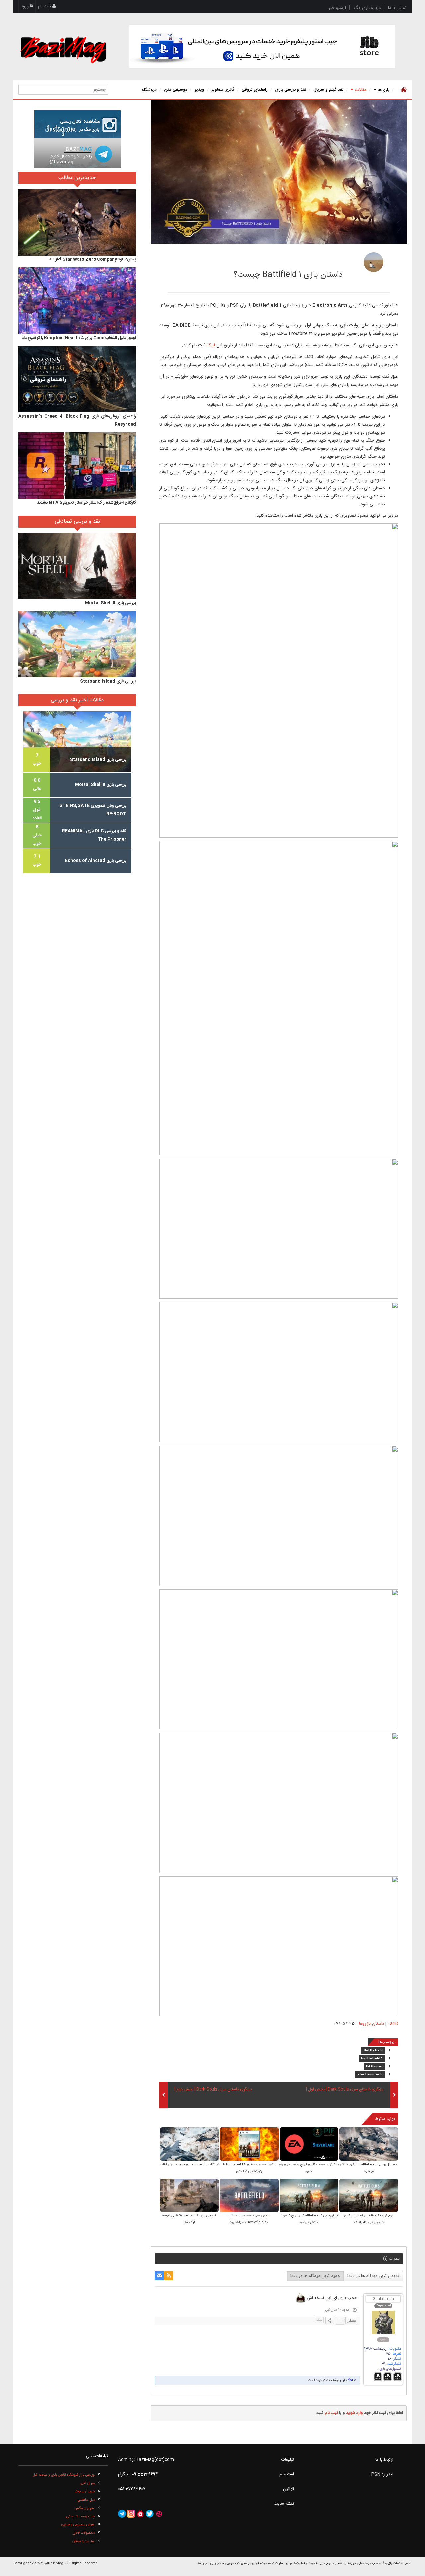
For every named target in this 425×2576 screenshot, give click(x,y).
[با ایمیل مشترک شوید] (159, 2276)
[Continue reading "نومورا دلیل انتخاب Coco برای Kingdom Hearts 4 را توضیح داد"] (77, 301)
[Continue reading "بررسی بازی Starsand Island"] (77, 644)
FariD (332, 260)
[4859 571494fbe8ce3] (374, 262)
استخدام (287, 2474)
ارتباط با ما (384, 2460)
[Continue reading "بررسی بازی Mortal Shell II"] (77, 566)
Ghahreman (383, 2299)
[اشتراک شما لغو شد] (169, 2276)
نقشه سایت (284, 2504)
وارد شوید (354, 2413)
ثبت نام (45, 6)
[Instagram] (131, 2514)
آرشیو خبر (337, 8)
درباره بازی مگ (367, 8)
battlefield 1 (372, 2059)
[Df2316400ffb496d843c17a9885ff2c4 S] (369, 2196)
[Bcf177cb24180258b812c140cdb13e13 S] (189, 2196)
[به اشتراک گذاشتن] (330, 2320)
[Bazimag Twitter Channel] (150, 2514)
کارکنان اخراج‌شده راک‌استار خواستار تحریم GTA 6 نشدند (86, 503)
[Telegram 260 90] (77, 153)
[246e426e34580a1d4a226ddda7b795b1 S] (249, 2145)
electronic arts (370, 2075)
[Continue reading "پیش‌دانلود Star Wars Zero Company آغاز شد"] (77, 222)
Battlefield (373, 2051)
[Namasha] (140, 2514)
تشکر (352, 2320)
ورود (25, 6)
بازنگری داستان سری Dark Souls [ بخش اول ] (345, 2090)
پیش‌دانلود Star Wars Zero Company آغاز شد (93, 259)
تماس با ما (397, 8)
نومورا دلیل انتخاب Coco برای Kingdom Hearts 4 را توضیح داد (79, 338)
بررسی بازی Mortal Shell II (111, 603)
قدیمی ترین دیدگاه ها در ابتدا (373, 2276)
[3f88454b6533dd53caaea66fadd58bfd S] (189, 2145)
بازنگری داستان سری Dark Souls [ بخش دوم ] (213, 2090)
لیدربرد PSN (382, 2474)
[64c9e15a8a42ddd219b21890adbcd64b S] (249, 2196)
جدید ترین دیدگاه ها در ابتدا (315, 2276)
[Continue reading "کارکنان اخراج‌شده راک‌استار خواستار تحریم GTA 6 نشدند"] (77, 465)
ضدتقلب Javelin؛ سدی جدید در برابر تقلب (189, 2165)
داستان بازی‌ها (372, 2024)
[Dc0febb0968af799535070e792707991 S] (369, 2145)
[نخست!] (403, 90)
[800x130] (262, 47)
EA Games (374, 2067)
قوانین (288, 2489)
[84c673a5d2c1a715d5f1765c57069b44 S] (309, 2145)
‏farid (352, 2380)
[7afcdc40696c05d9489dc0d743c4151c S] (309, 2196)
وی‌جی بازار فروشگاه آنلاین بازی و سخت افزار (64, 2475)
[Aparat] (159, 2514)
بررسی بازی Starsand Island (108, 681)
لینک (210, 345)
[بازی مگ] (63, 49)
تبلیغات (288, 2460)
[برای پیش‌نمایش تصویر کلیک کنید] (279, 172)
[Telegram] (122, 2514)
